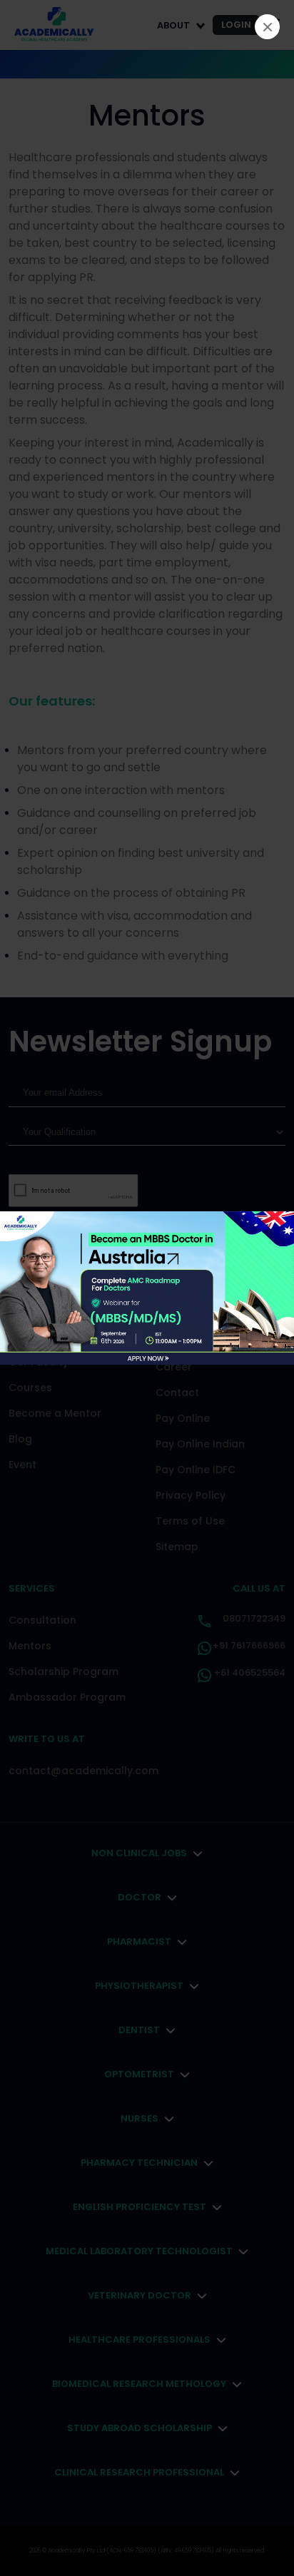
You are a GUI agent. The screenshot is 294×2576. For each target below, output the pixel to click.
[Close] (267, 27)
